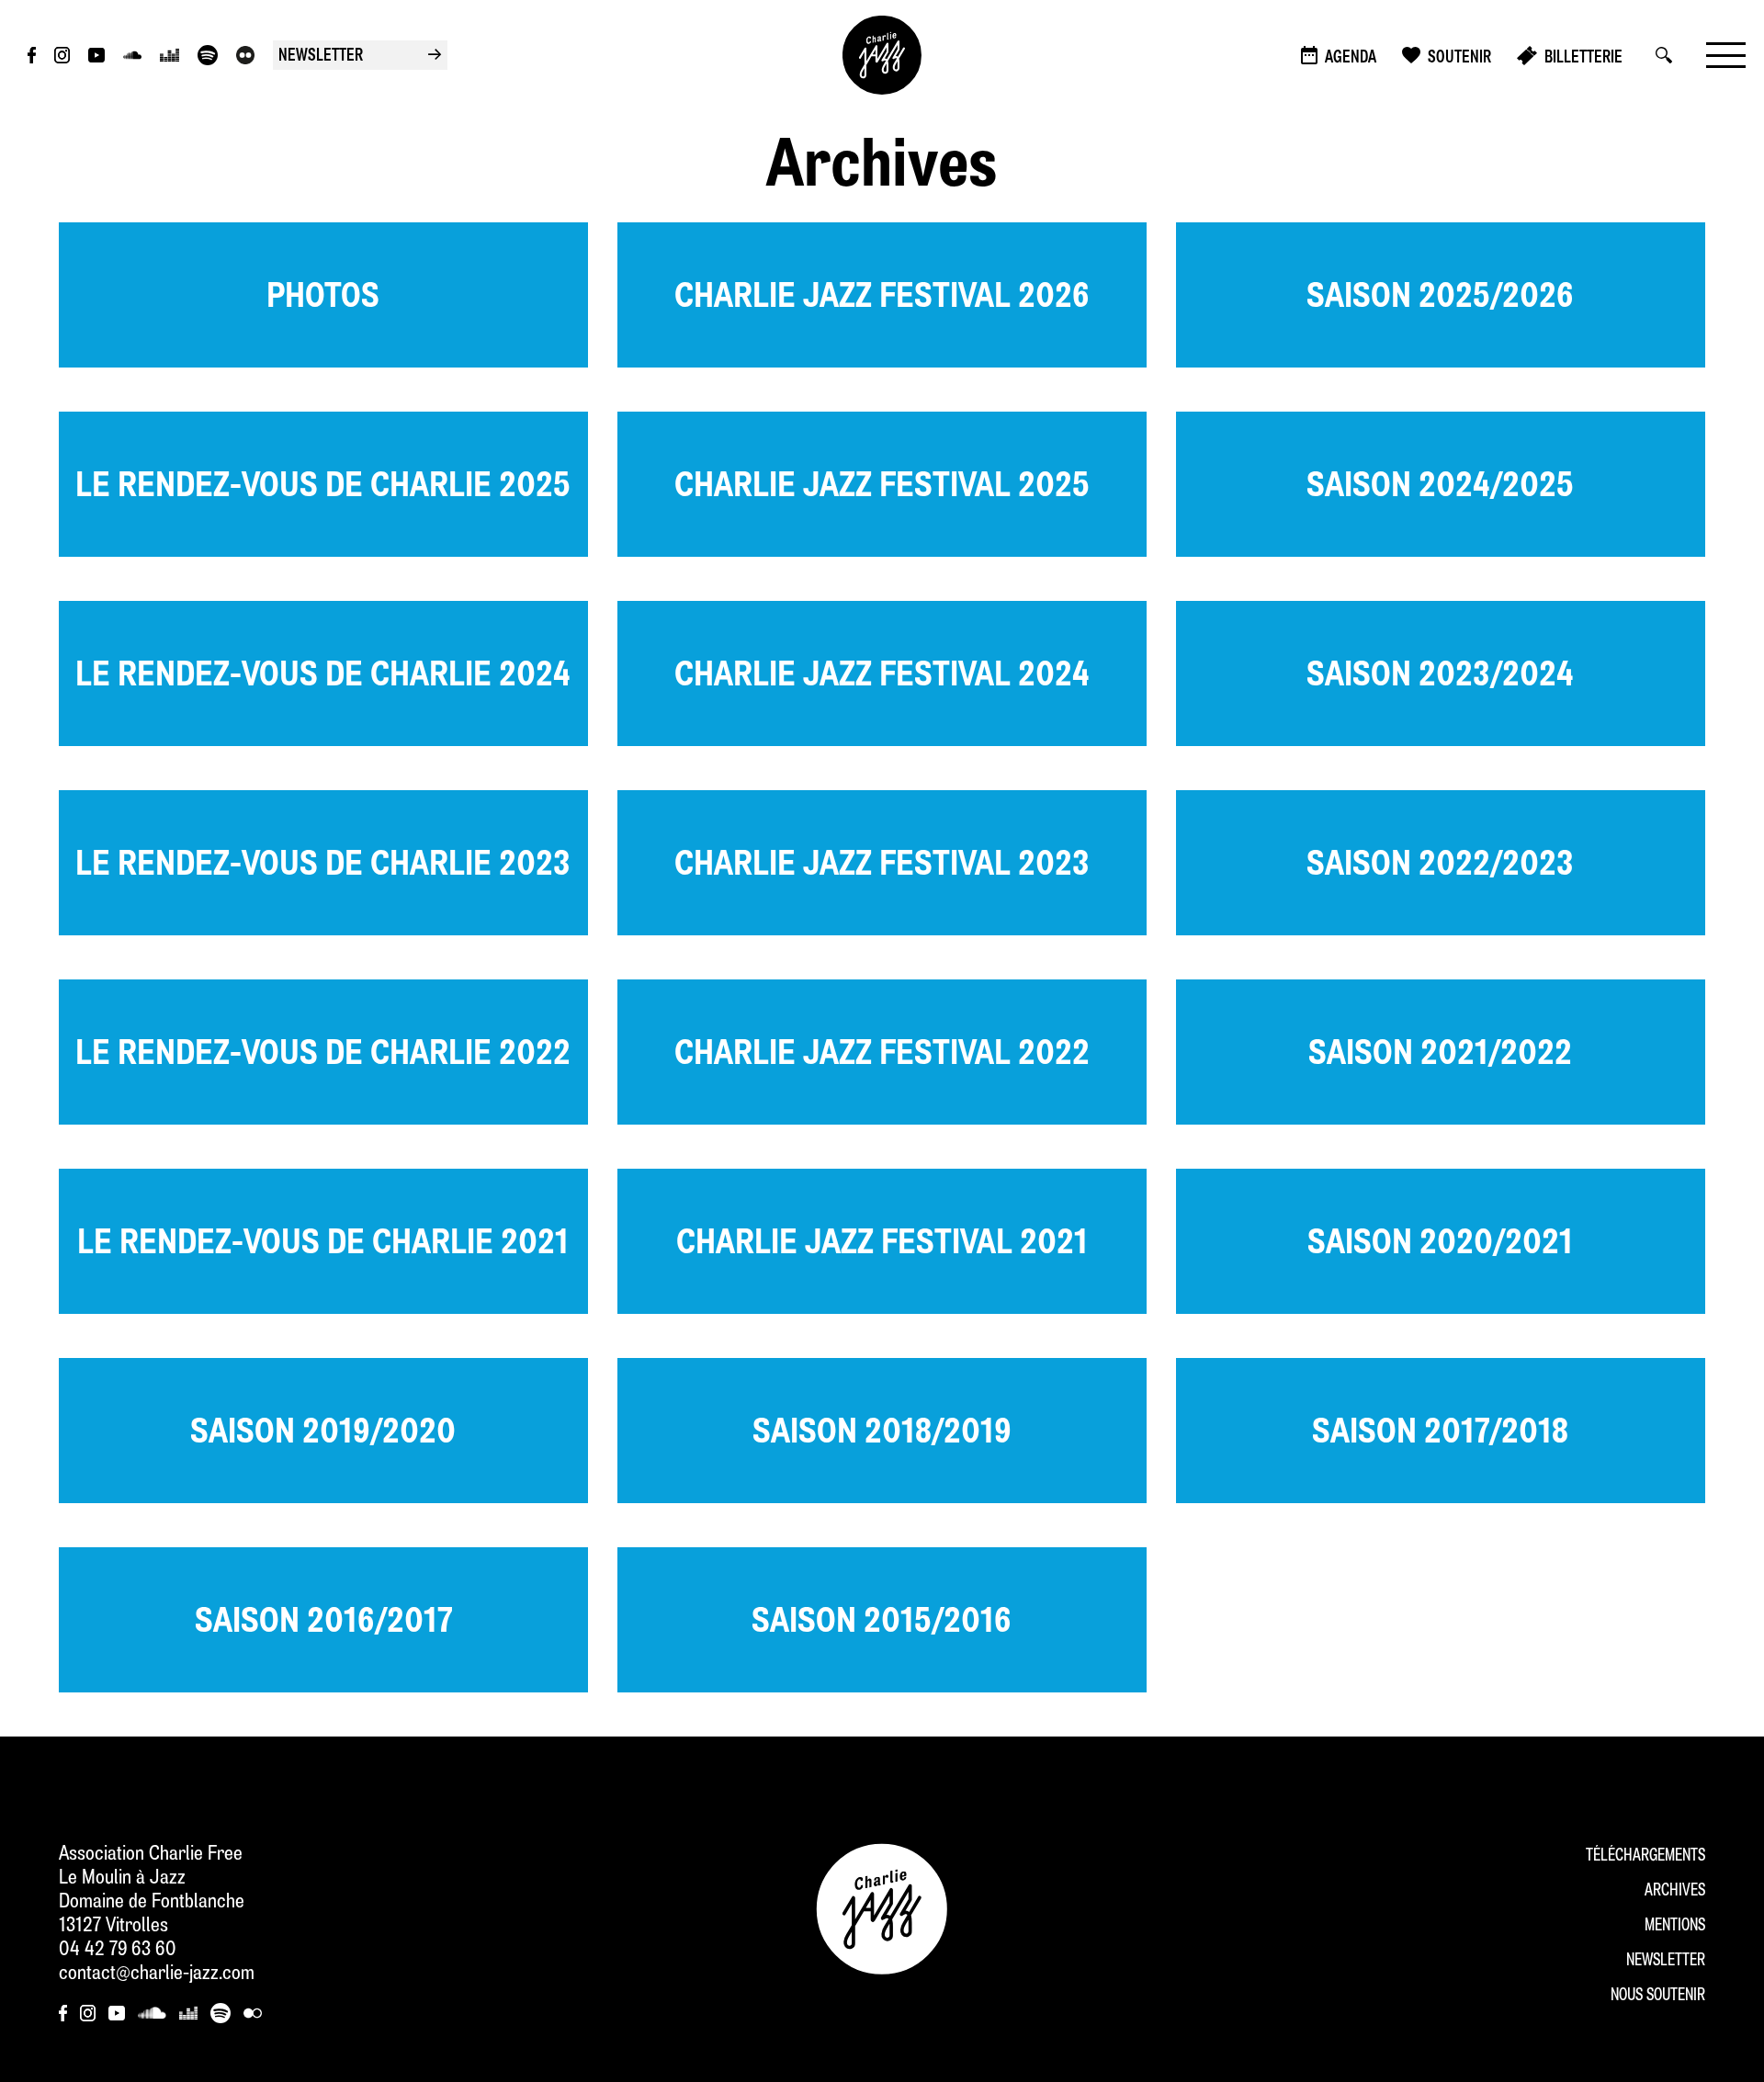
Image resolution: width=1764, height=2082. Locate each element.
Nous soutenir (1658, 1996)
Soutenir (1459, 58)
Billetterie (1583, 58)
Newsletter (1666, 1961)
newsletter (360, 57)
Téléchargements (1645, 1856)
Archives (1675, 1891)
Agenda (1351, 58)
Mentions (1675, 1926)
